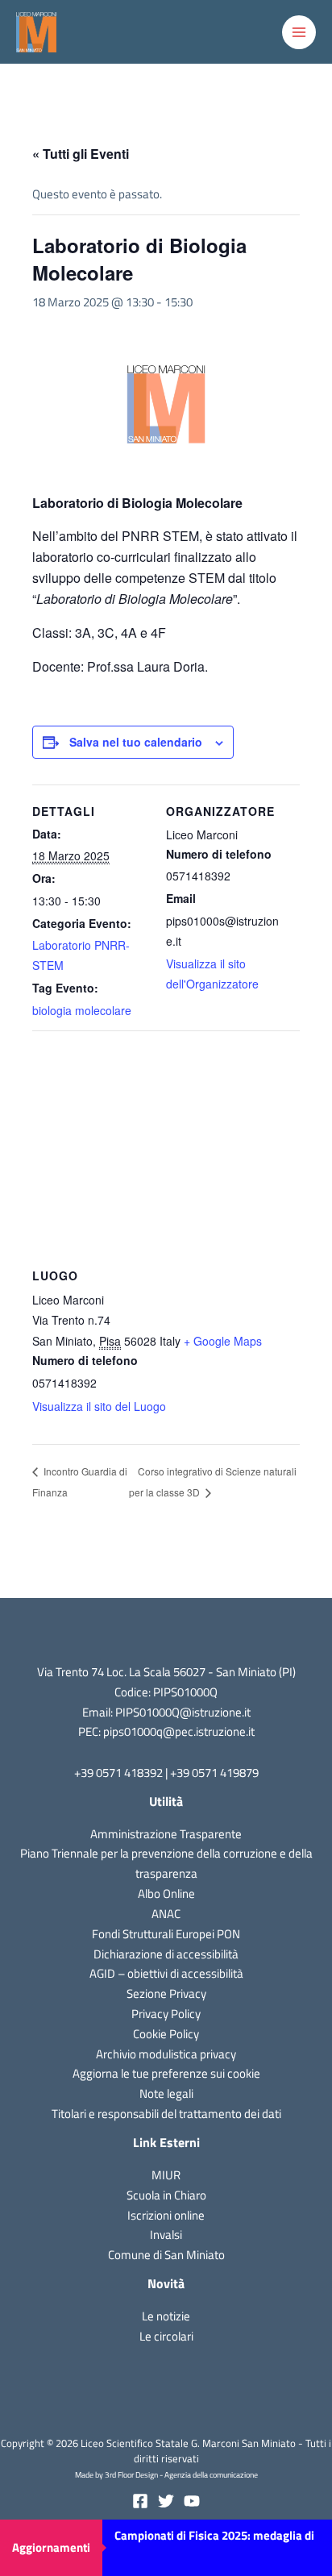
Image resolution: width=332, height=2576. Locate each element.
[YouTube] (192, 2501)
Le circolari (166, 2336)
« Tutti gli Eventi (81, 154)
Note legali (166, 2093)
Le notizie (166, 2316)
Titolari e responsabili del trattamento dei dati (166, 2114)
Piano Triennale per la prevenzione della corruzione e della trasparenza (166, 1863)
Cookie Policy (166, 2034)
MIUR (166, 2175)
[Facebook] (140, 2501)
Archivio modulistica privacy (166, 2054)
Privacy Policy (166, 2014)
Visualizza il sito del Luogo (99, 1406)
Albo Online (166, 1894)
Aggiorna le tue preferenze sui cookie (166, 2073)
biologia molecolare (82, 1010)
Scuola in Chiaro (166, 2195)
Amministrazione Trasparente (166, 1834)
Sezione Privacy (166, 1993)
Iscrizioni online (166, 2215)
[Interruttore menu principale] (299, 32)
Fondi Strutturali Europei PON (166, 1934)
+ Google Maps (223, 1341)
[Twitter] (166, 2501)
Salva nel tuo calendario (136, 742)
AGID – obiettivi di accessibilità (166, 1973)
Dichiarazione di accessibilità (166, 1954)
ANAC (166, 1914)
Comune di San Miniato (166, 2255)
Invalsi (166, 2235)
